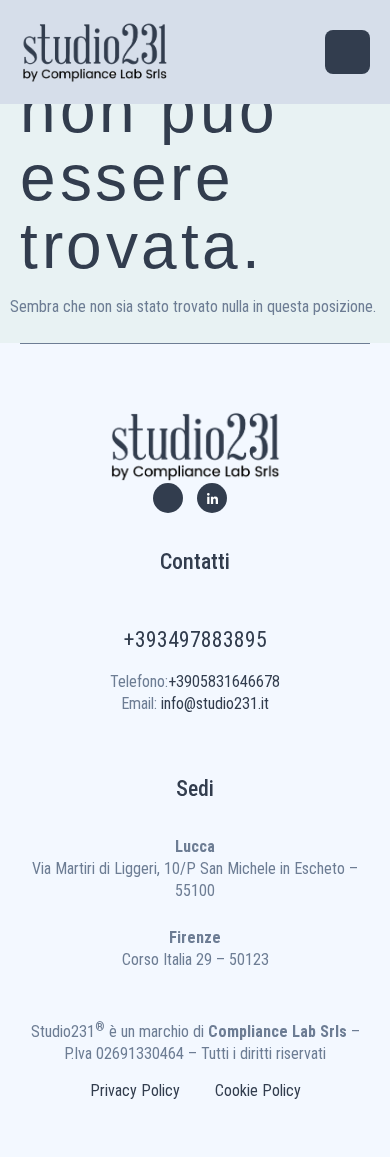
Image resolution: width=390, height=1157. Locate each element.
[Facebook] (168, 498)
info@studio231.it (215, 703)
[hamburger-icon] (347, 52)
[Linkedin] (212, 498)
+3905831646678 (224, 681)
